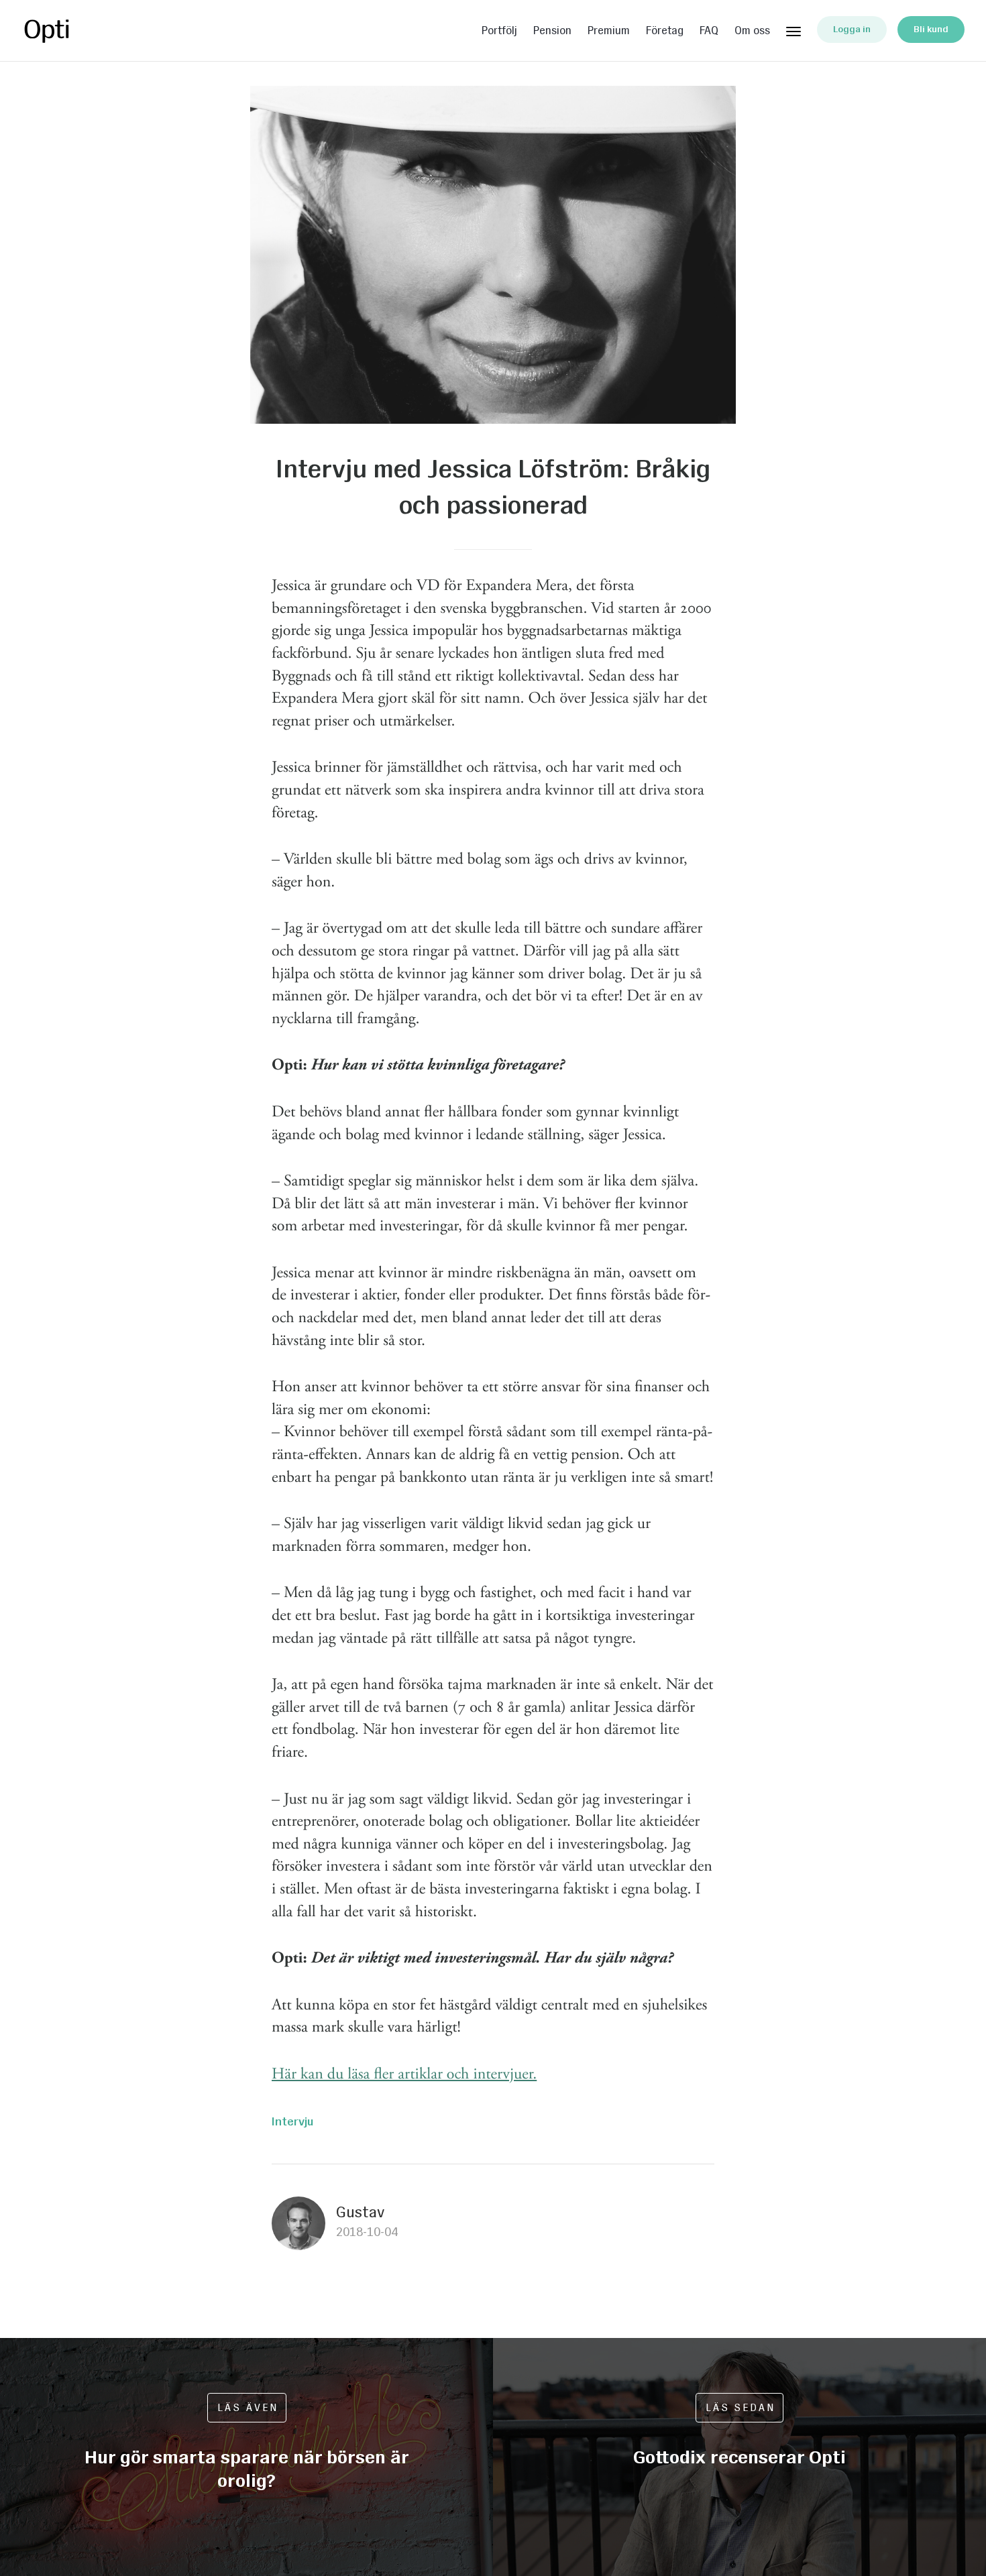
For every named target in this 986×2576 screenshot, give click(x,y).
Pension (552, 31)
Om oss (752, 31)
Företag (665, 31)
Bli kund (931, 29)
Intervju (292, 2121)
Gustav (360, 2212)
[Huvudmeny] (793, 29)
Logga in (852, 29)
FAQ (709, 31)
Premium (609, 31)
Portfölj (499, 31)
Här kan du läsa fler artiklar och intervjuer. (404, 2074)
